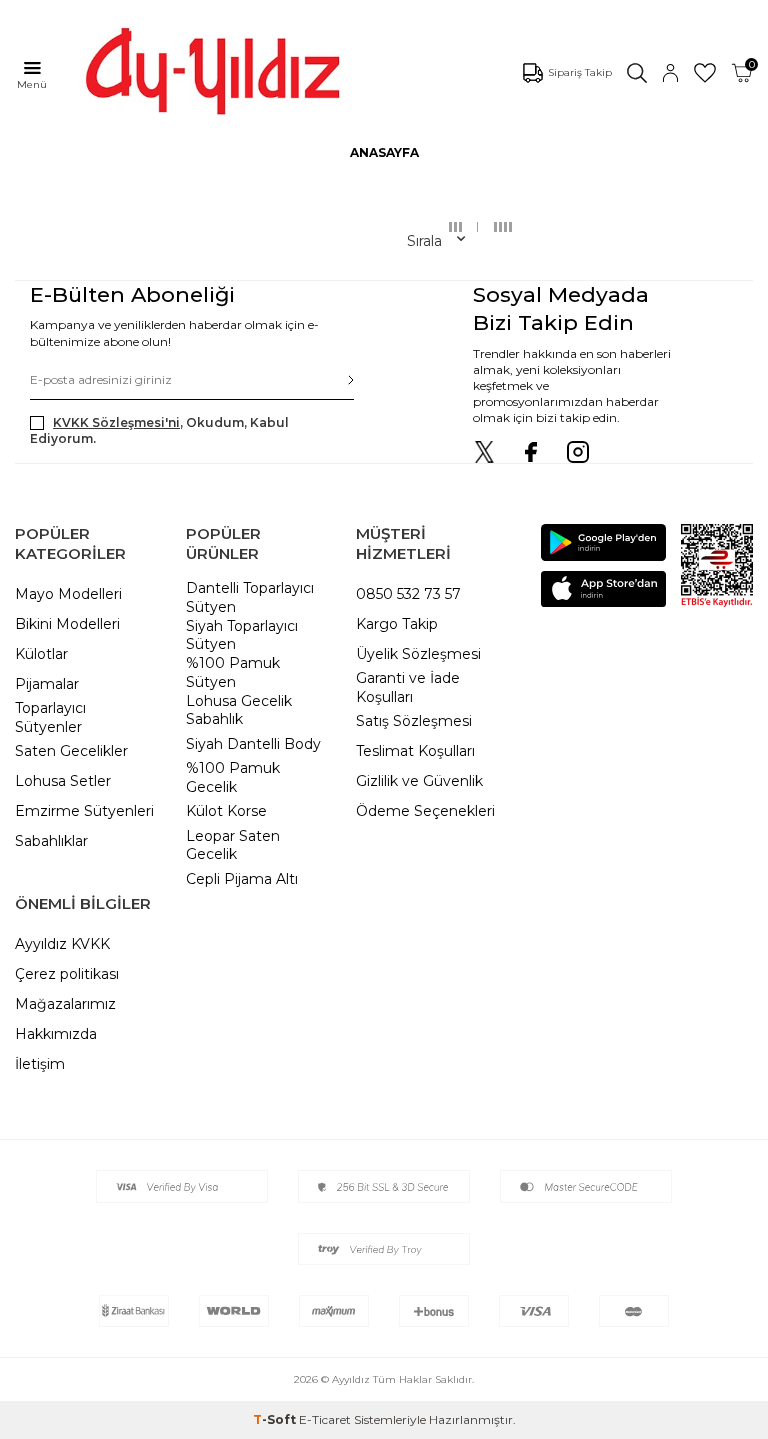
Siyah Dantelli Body (253, 744)
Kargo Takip (397, 624)
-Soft (276, 1419)
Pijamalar (47, 684)
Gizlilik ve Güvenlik (419, 781)
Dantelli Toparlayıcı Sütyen (250, 597)
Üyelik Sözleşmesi (418, 654)
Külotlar (41, 654)
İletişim (40, 1064)
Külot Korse (226, 811)
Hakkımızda (56, 1034)
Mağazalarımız (65, 1004)
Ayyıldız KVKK (62, 944)
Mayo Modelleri (68, 594)
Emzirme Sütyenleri (84, 811)
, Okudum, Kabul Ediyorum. (159, 430)
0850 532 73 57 (408, 594)
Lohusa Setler (63, 781)
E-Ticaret (325, 1419)
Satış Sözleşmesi (414, 721)
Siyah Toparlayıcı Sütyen (242, 635)
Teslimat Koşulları (415, 751)
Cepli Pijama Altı (242, 879)
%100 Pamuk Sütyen (233, 672)
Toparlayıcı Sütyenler (50, 717)
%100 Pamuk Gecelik (233, 777)
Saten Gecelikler (71, 751)
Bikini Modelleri (67, 624)
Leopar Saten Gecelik (233, 845)
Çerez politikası (67, 974)
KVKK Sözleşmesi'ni (116, 422)
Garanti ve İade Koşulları (408, 687)
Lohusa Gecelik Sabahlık (239, 710)
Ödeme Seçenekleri (425, 811)
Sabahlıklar (51, 841)
